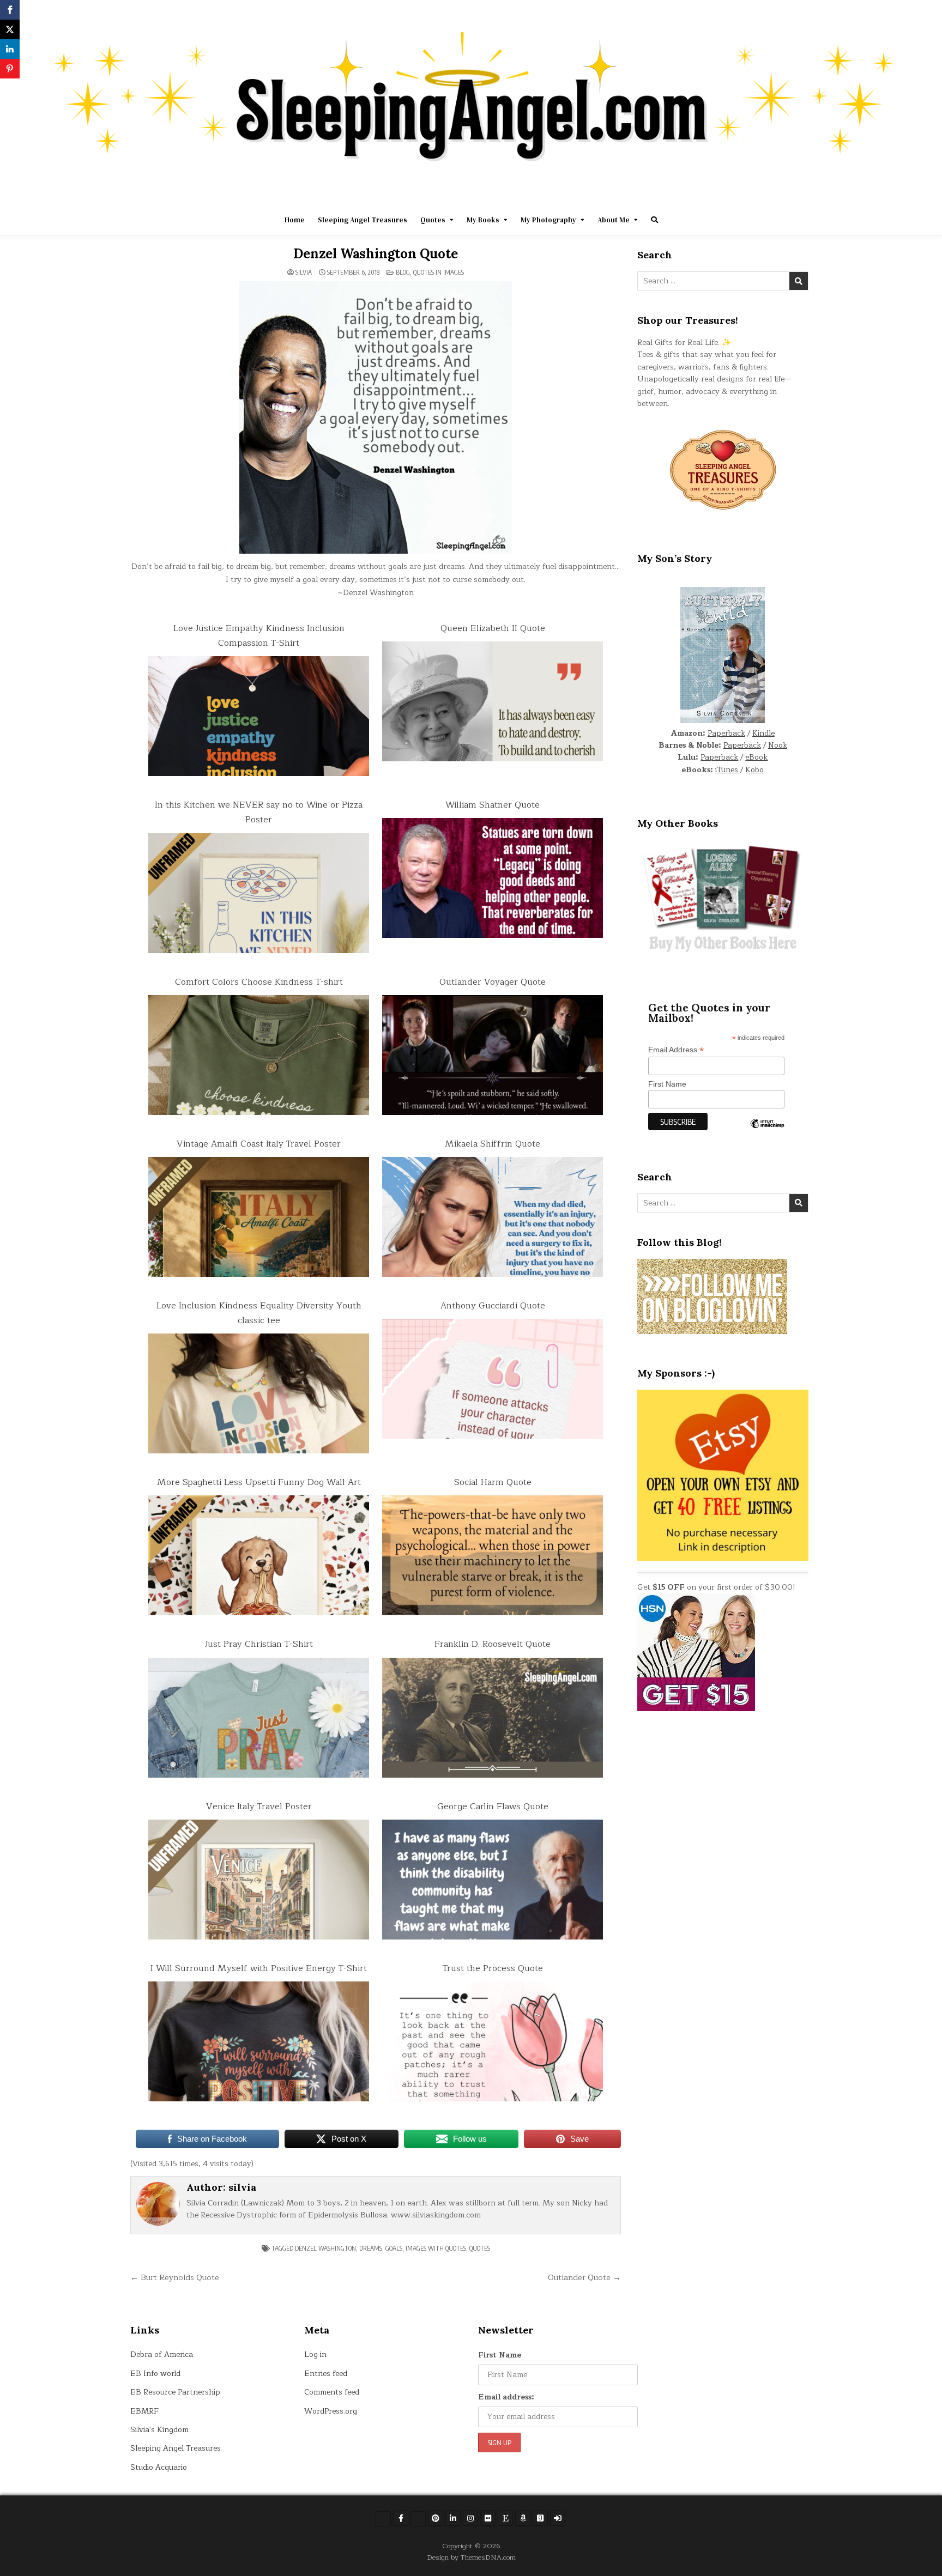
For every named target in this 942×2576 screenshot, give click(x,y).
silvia (304, 272)
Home (295, 220)
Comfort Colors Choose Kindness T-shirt (259, 982)
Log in (315, 2354)
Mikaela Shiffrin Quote (493, 1144)
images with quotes (436, 2248)
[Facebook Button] (401, 2518)
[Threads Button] (418, 2519)
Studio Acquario (159, 2467)
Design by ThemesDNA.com (471, 2557)
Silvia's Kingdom (159, 2430)
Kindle (763, 733)
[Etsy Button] (505, 2518)
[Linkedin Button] (453, 2518)
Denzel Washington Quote (375, 254)
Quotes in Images (439, 272)
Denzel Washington (325, 2248)
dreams (371, 2248)
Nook (778, 745)
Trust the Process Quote (493, 1968)
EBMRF (144, 2411)
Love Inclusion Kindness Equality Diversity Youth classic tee (259, 1313)
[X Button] (383, 2519)
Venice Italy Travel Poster (259, 1807)
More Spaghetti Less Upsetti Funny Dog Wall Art (259, 1482)
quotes (480, 2248)
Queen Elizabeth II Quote (493, 628)
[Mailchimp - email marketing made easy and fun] (767, 1132)
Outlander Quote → (584, 2277)
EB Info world (155, 2374)
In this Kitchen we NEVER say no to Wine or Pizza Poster (259, 812)
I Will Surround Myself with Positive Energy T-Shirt (259, 1968)
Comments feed (332, 2392)
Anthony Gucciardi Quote (493, 1306)
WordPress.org (331, 2411)
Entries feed (326, 2374)
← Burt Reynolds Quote (175, 2277)
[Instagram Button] (470, 2518)
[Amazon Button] (523, 2518)
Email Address (676, 1050)
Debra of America (162, 2354)
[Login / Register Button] (558, 2518)
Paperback (726, 733)
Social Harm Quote (493, 1482)
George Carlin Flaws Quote (493, 1807)
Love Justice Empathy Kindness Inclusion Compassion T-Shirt (259, 636)
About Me (614, 220)
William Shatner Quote (493, 805)
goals (394, 2248)
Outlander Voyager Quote (493, 982)
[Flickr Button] (488, 2518)
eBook (756, 757)
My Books (483, 220)
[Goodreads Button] (540, 2518)
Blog (403, 272)
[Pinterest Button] (436, 2518)
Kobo (754, 770)
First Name (667, 1084)
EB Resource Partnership (175, 2392)
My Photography (548, 220)
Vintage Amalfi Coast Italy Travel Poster (259, 1144)
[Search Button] (654, 220)
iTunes (727, 770)
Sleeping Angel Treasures (363, 220)
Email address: (506, 2397)
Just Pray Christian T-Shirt (259, 1644)
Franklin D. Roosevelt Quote (493, 1644)
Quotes (433, 220)
